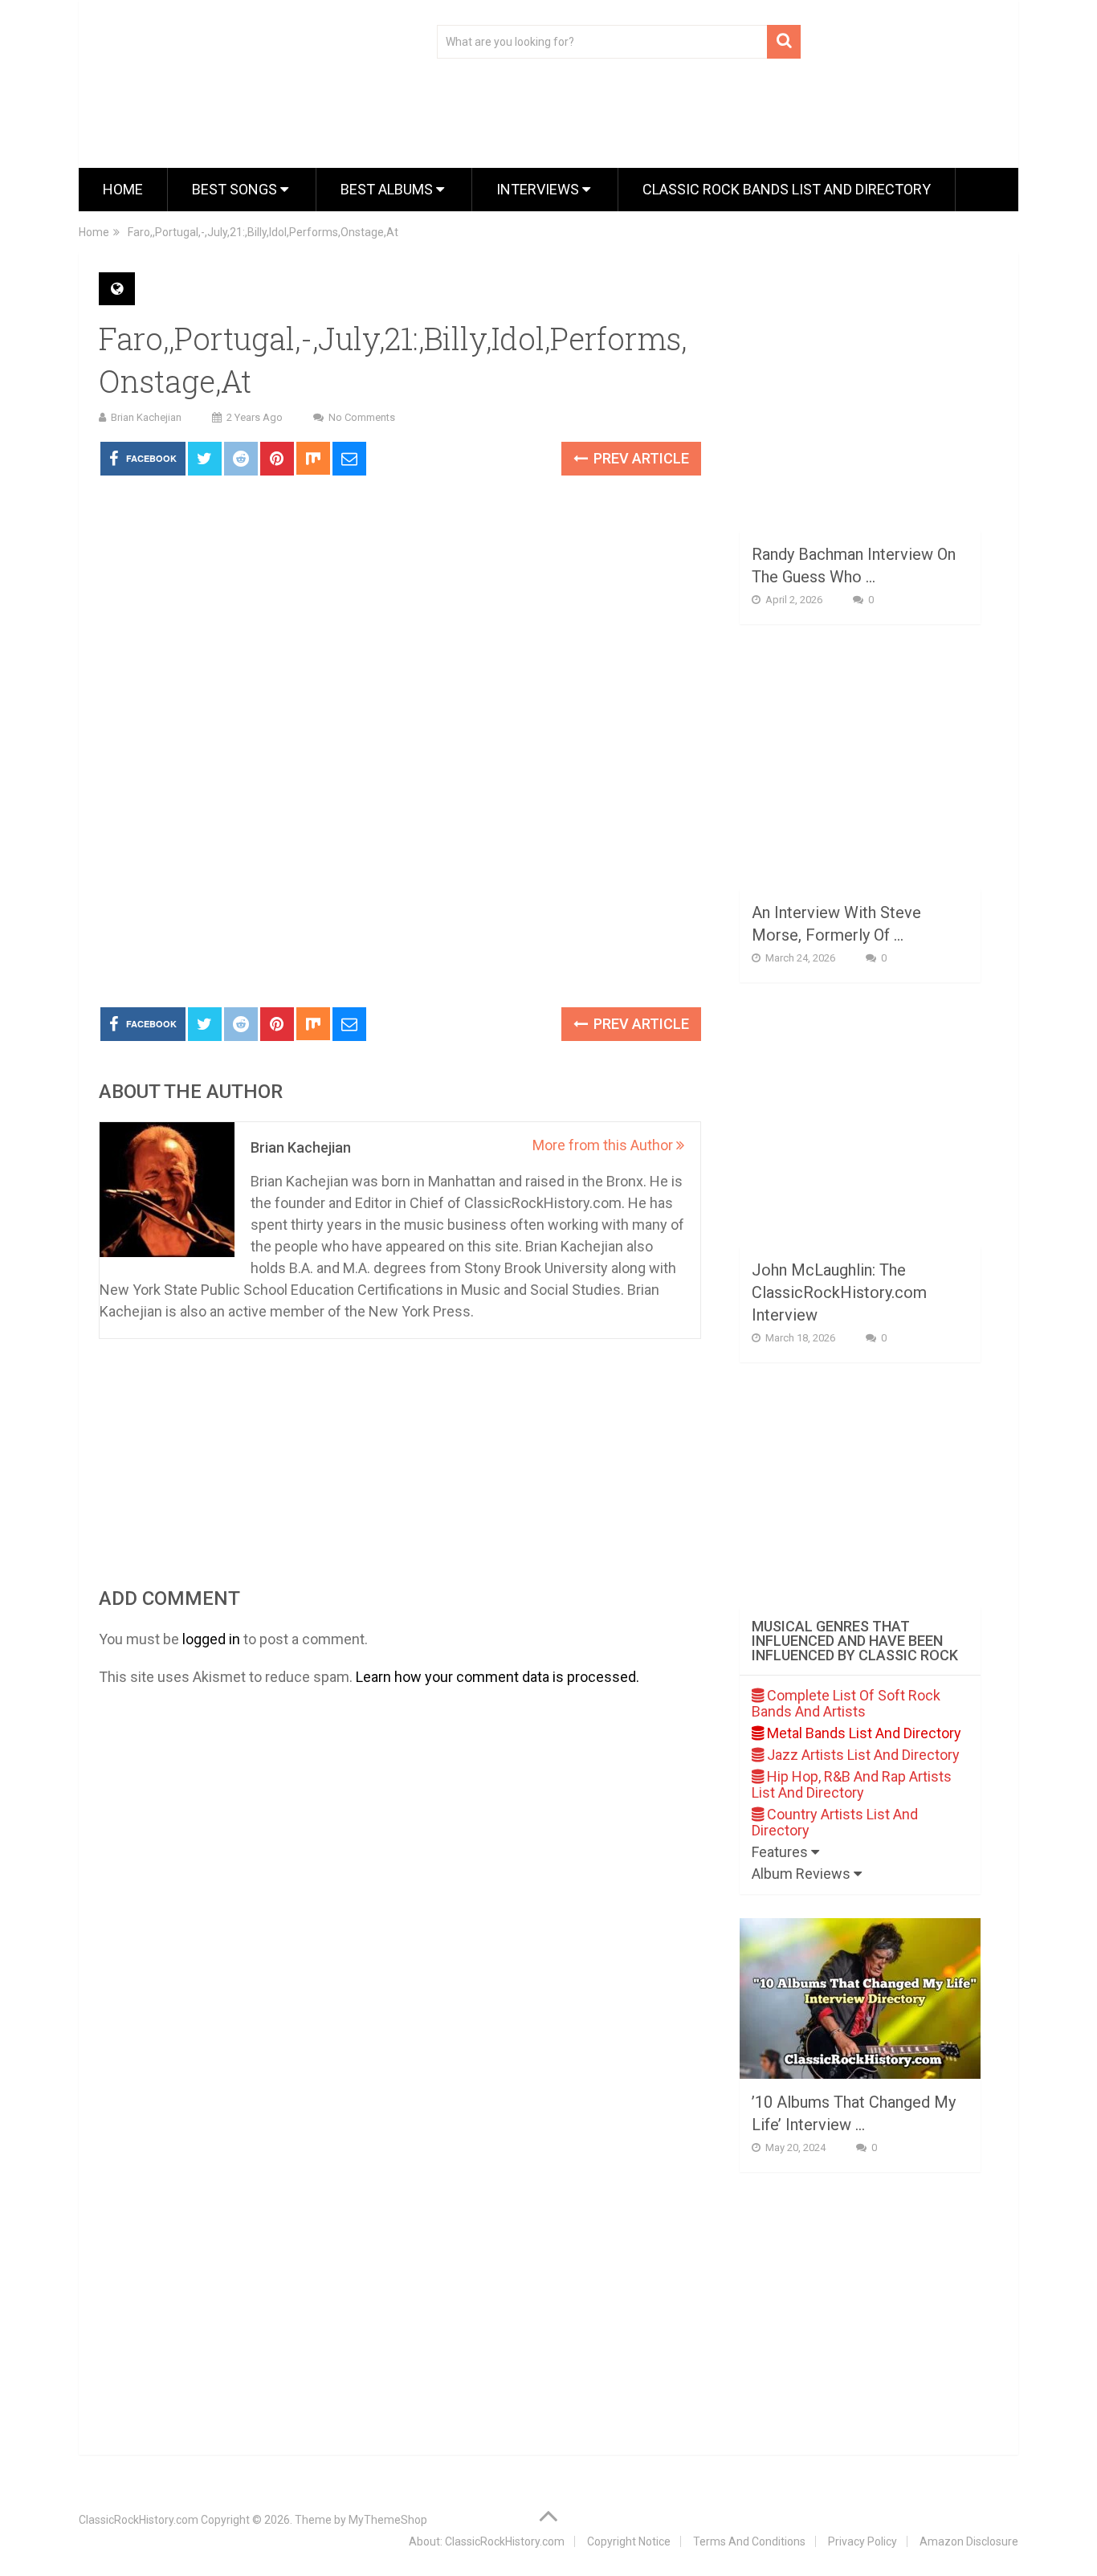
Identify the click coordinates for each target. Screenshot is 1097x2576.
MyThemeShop (388, 2520)
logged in (211, 1639)
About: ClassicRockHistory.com (487, 2541)
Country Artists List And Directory (835, 1822)
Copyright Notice (629, 2541)
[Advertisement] (400, 875)
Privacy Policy (863, 2541)
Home (123, 189)
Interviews (539, 189)
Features (781, 1852)
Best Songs (236, 189)
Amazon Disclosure (969, 2541)
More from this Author (604, 1145)
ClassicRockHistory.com (139, 2520)
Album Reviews (803, 1874)
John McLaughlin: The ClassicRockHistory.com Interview (839, 1292)
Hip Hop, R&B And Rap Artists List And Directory (852, 1784)
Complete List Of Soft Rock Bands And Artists (846, 1703)
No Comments (362, 417)
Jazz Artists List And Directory (862, 1755)
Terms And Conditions (749, 2541)
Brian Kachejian (146, 417)
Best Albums (388, 189)
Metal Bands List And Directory (863, 1733)
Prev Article (640, 458)
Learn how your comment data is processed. (498, 1677)
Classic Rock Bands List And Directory (787, 189)
